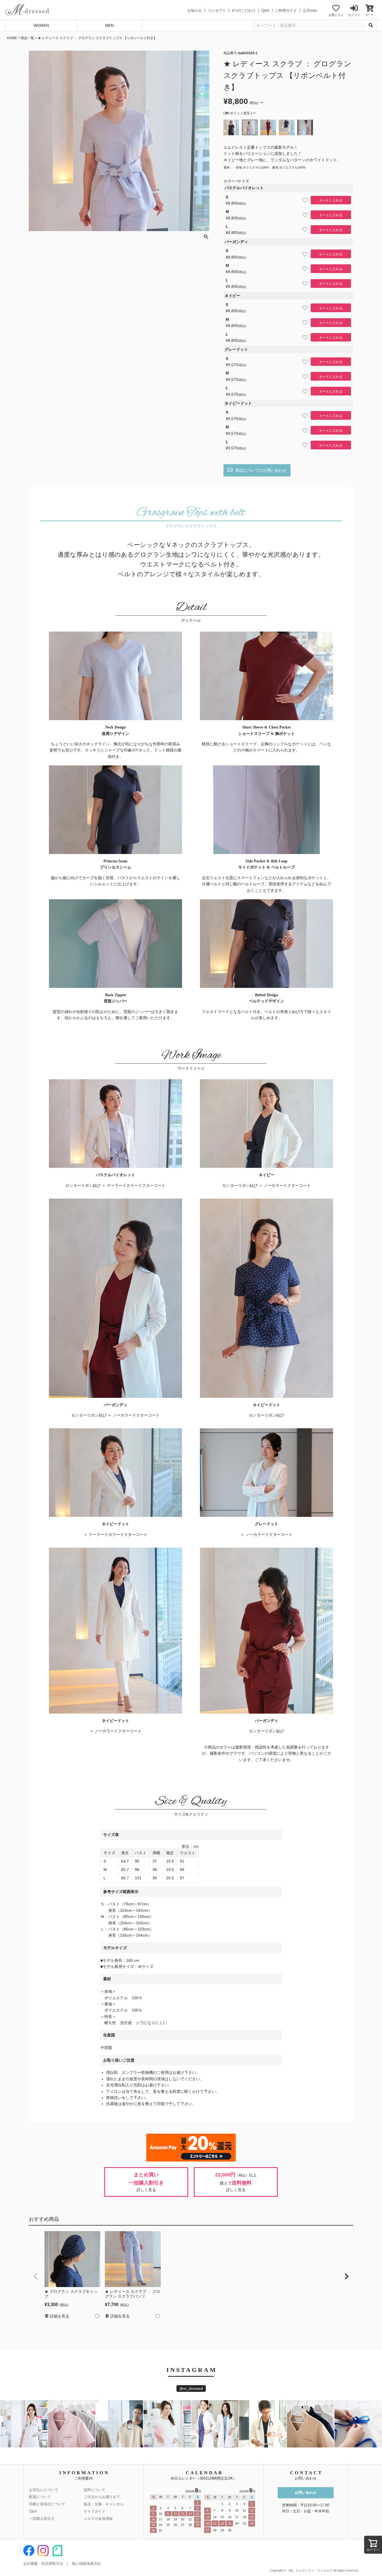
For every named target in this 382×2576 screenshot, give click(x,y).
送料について (95, 2490)
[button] (36, 2276)
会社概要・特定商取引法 (43, 2564)
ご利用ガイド (286, 10)
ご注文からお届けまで (102, 2497)
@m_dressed (191, 2388)
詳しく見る (146, 2190)
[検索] (371, 25)
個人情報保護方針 (86, 2564)
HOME (12, 38)
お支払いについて (44, 2490)
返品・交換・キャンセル (104, 2504)
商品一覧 (27, 38)
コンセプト (217, 10)
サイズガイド (95, 2511)
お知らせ (195, 10)
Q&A (265, 10)
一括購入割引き (42, 2519)
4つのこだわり (244, 10)
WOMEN (41, 25)
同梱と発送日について (47, 2504)
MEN (109, 25)
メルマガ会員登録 (98, 2519)
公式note (310, 10)
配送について (40, 2497)
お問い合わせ (306, 2493)
